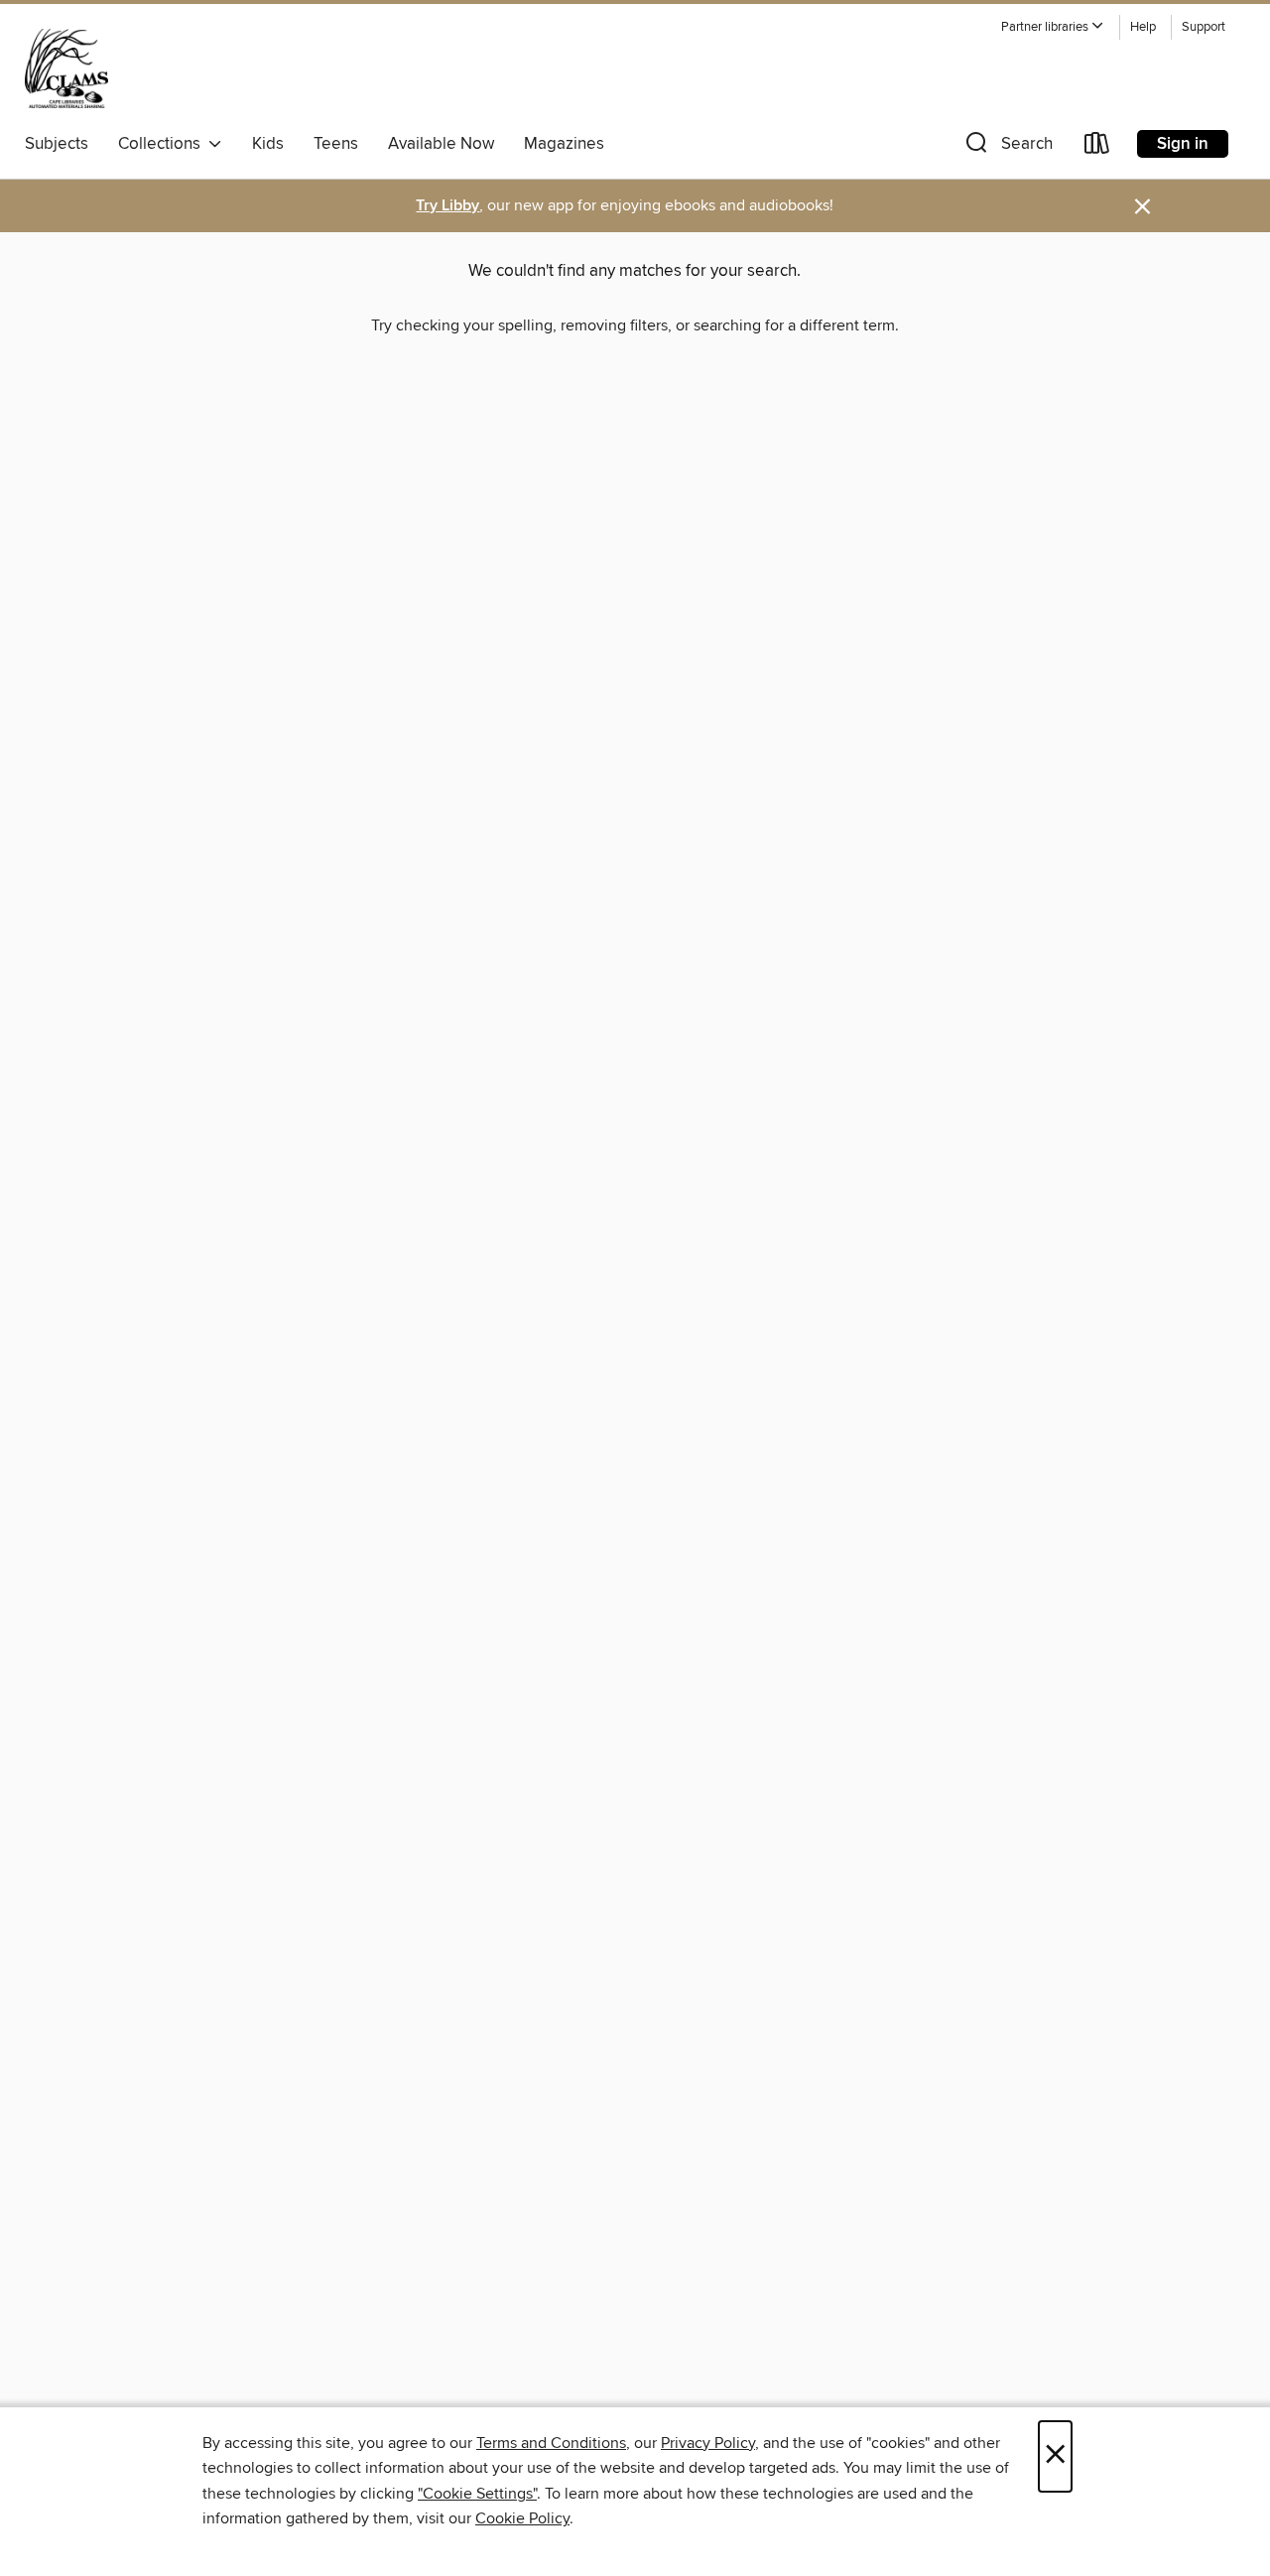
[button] (1053, 27)
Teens (336, 144)
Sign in (1183, 144)
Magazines (564, 144)
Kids (268, 144)
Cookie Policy (522, 2518)
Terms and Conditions (551, 2443)
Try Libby (447, 206)
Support (1204, 27)
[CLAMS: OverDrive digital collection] (66, 68)
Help (1143, 27)
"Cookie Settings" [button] (477, 2494)
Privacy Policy (708, 2443)
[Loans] (1097, 147)
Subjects (57, 144)
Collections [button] (163, 144)
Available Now (441, 144)
